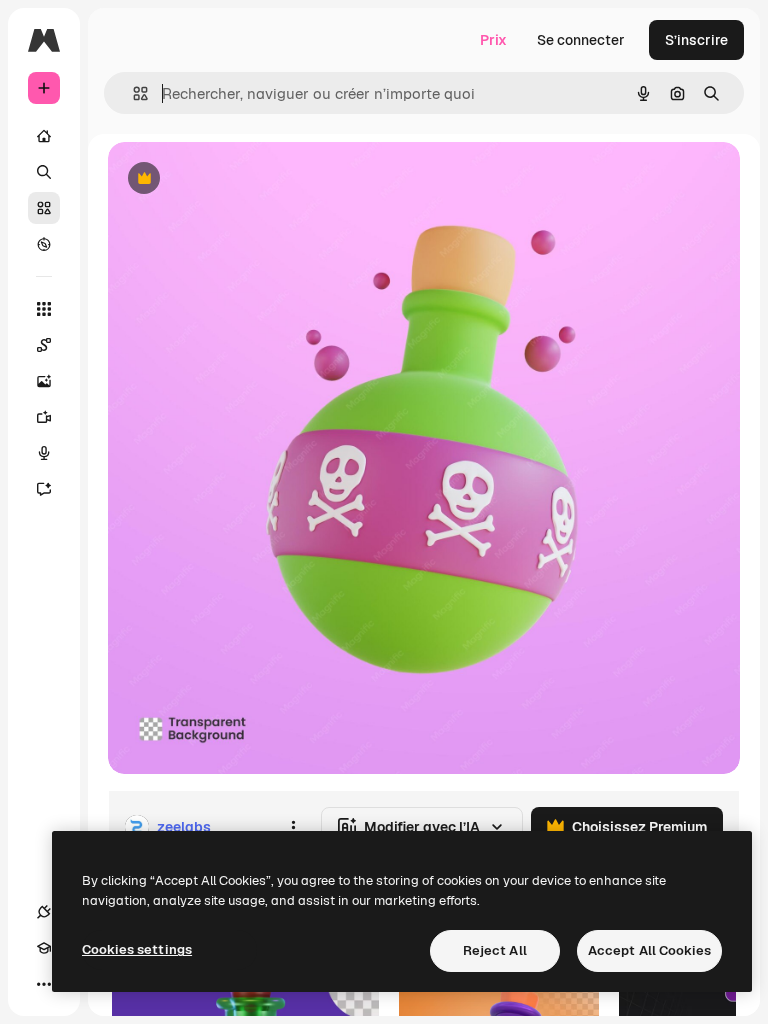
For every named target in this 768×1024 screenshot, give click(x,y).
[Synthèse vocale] (44, 453)
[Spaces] (44, 345)
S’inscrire (696, 40)
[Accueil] (44, 136)
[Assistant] (44, 489)
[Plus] (44, 984)
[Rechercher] (44, 172)
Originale (240, 179)
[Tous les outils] (44, 309)
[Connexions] (44, 912)
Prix (493, 40)
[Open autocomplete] (132, 93)
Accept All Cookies (649, 950)
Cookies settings (137, 949)
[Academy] (44, 948)
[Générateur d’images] (44, 381)
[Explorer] (44, 244)
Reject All (495, 950)
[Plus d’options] (293, 827)
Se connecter (581, 40)
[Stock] (44, 208)
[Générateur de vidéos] (44, 417)
